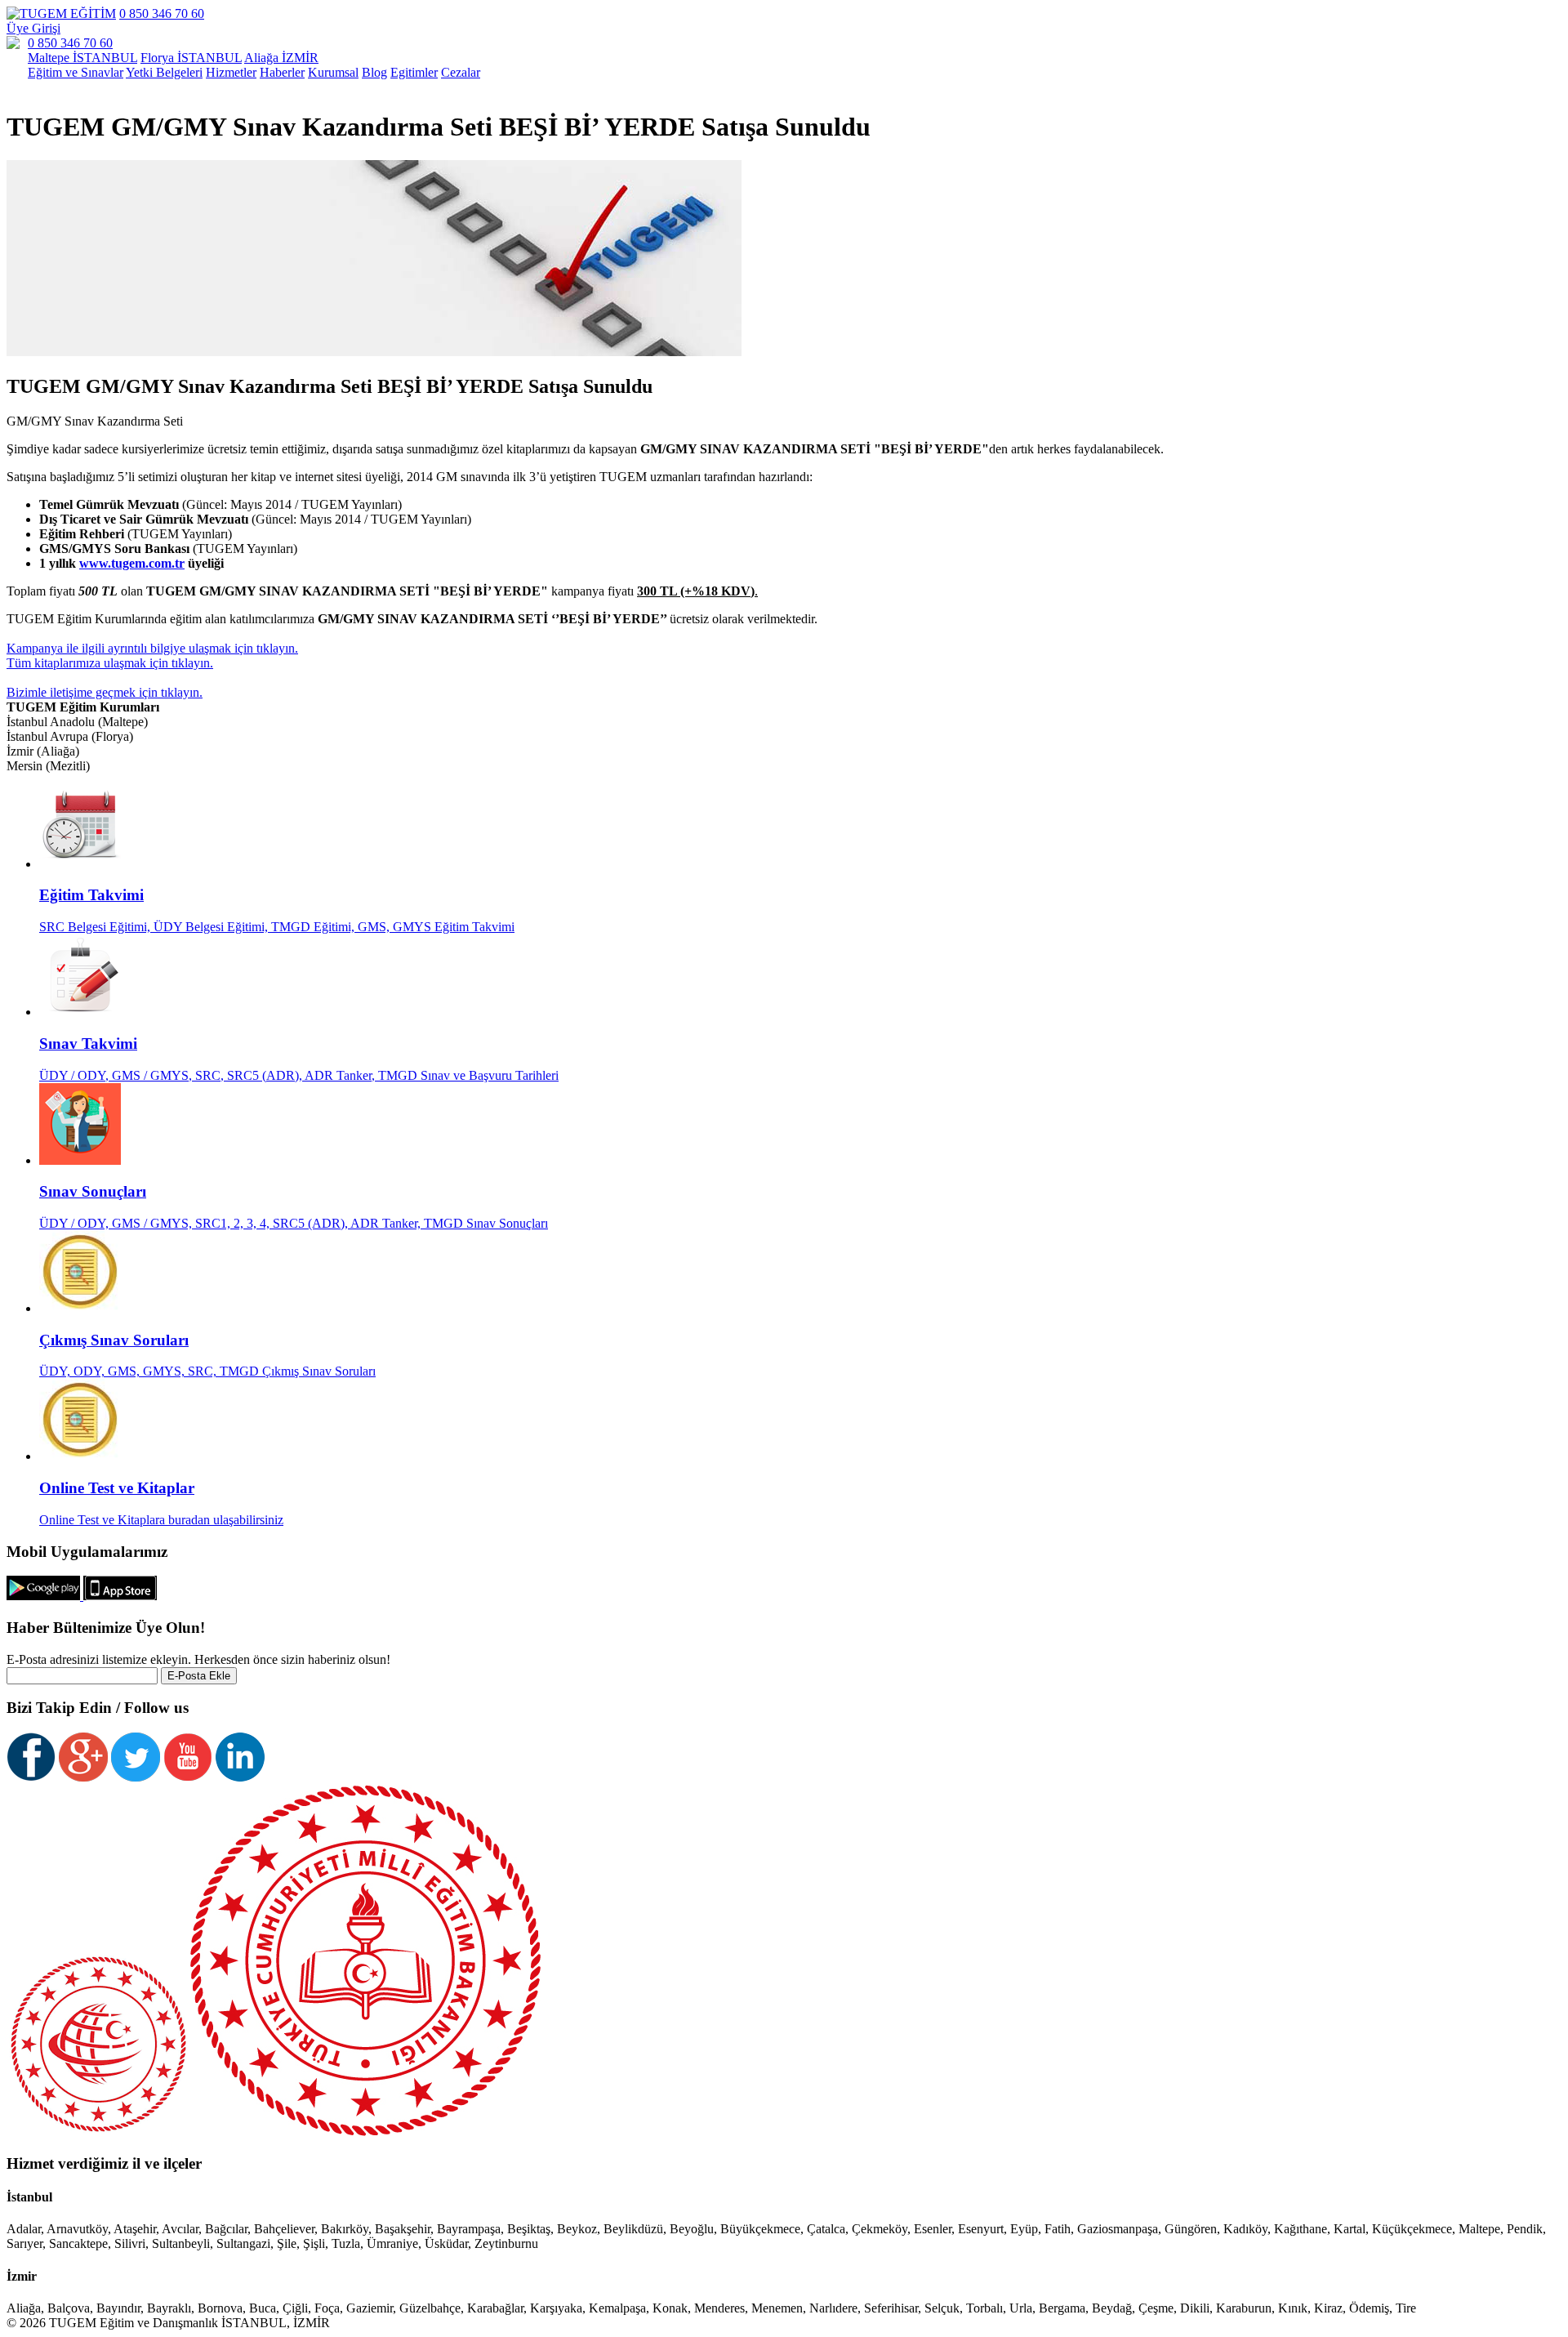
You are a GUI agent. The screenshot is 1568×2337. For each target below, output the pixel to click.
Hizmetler (231, 72)
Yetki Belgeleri (164, 72)
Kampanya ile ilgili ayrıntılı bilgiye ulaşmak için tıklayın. (152, 648)
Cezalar (461, 72)
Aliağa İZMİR (281, 58)
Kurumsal (333, 72)
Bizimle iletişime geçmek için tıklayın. (105, 692)
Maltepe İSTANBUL (82, 58)
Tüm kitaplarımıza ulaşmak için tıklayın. (110, 663)
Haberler (282, 72)
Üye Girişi (33, 28)
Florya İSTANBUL (191, 58)
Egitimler (414, 72)
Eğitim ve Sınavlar (76, 72)
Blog (374, 72)
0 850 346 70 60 (162, 13)
